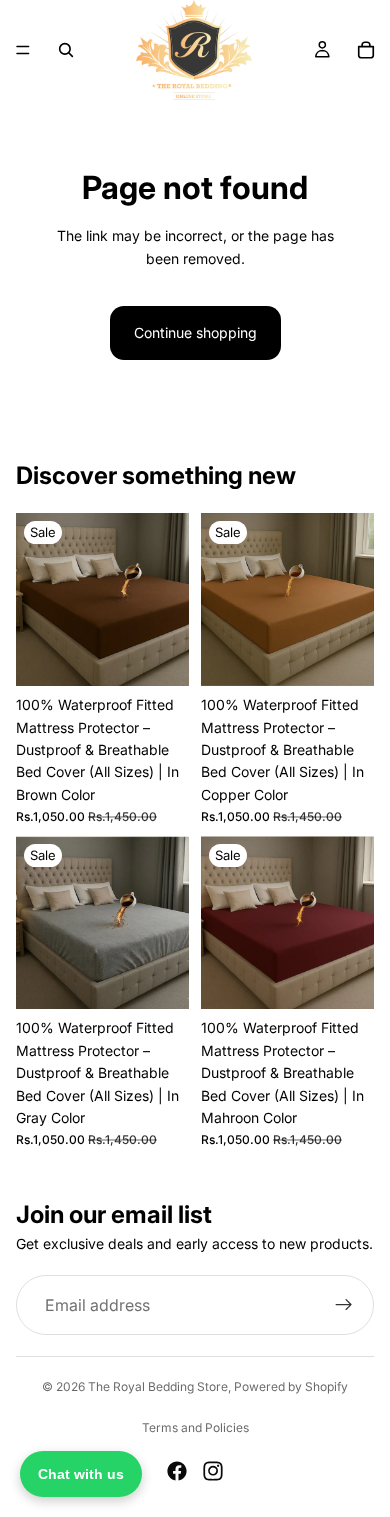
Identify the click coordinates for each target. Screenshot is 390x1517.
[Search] (66, 50)
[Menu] (23, 50)
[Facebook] (177, 1471)
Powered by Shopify (291, 1386)
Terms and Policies (195, 1427)
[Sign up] (344, 1305)
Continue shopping (195, 332)
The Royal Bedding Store (158, 1386)
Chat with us (81, 1474)
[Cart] (366, 50)
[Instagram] (213, 1471)
